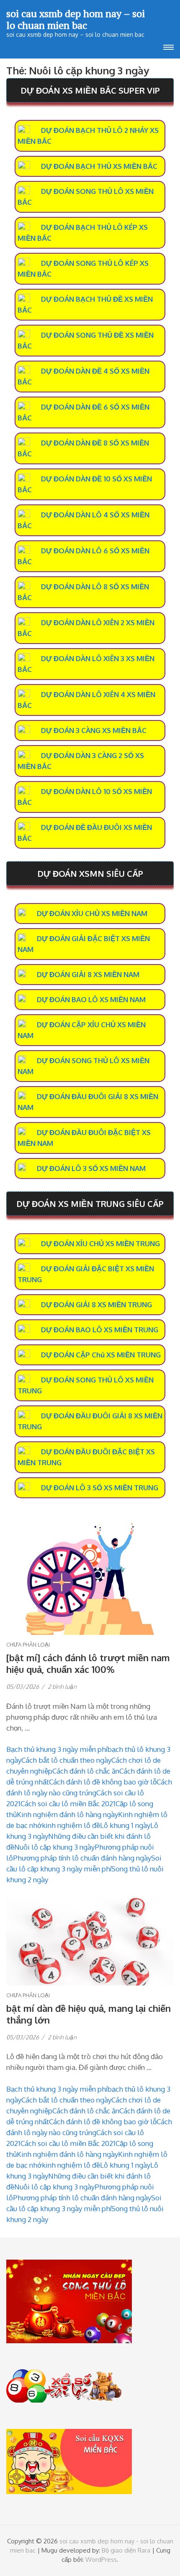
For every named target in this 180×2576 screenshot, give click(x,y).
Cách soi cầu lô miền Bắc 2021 (68, 1803)
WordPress (101, 2559)
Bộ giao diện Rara (126, 2550)
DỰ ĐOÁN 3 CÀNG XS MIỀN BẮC (94, 730)
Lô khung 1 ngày (125, 1825)
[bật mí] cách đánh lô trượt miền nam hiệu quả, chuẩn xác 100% (88, 1663)
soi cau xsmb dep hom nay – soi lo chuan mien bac (76, 19)
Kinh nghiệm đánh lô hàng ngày (67, 1814)
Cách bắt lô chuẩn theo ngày (66, 1760)
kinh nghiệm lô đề (71, 1825)
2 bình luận (62, 1686)
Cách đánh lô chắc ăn (86, 1771)
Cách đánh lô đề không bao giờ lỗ (103, 1782)
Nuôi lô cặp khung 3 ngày (54, 1847)
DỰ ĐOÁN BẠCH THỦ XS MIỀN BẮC (99, 166)
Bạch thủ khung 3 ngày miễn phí (57, 1749)
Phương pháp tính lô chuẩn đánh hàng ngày (82, 1858)
